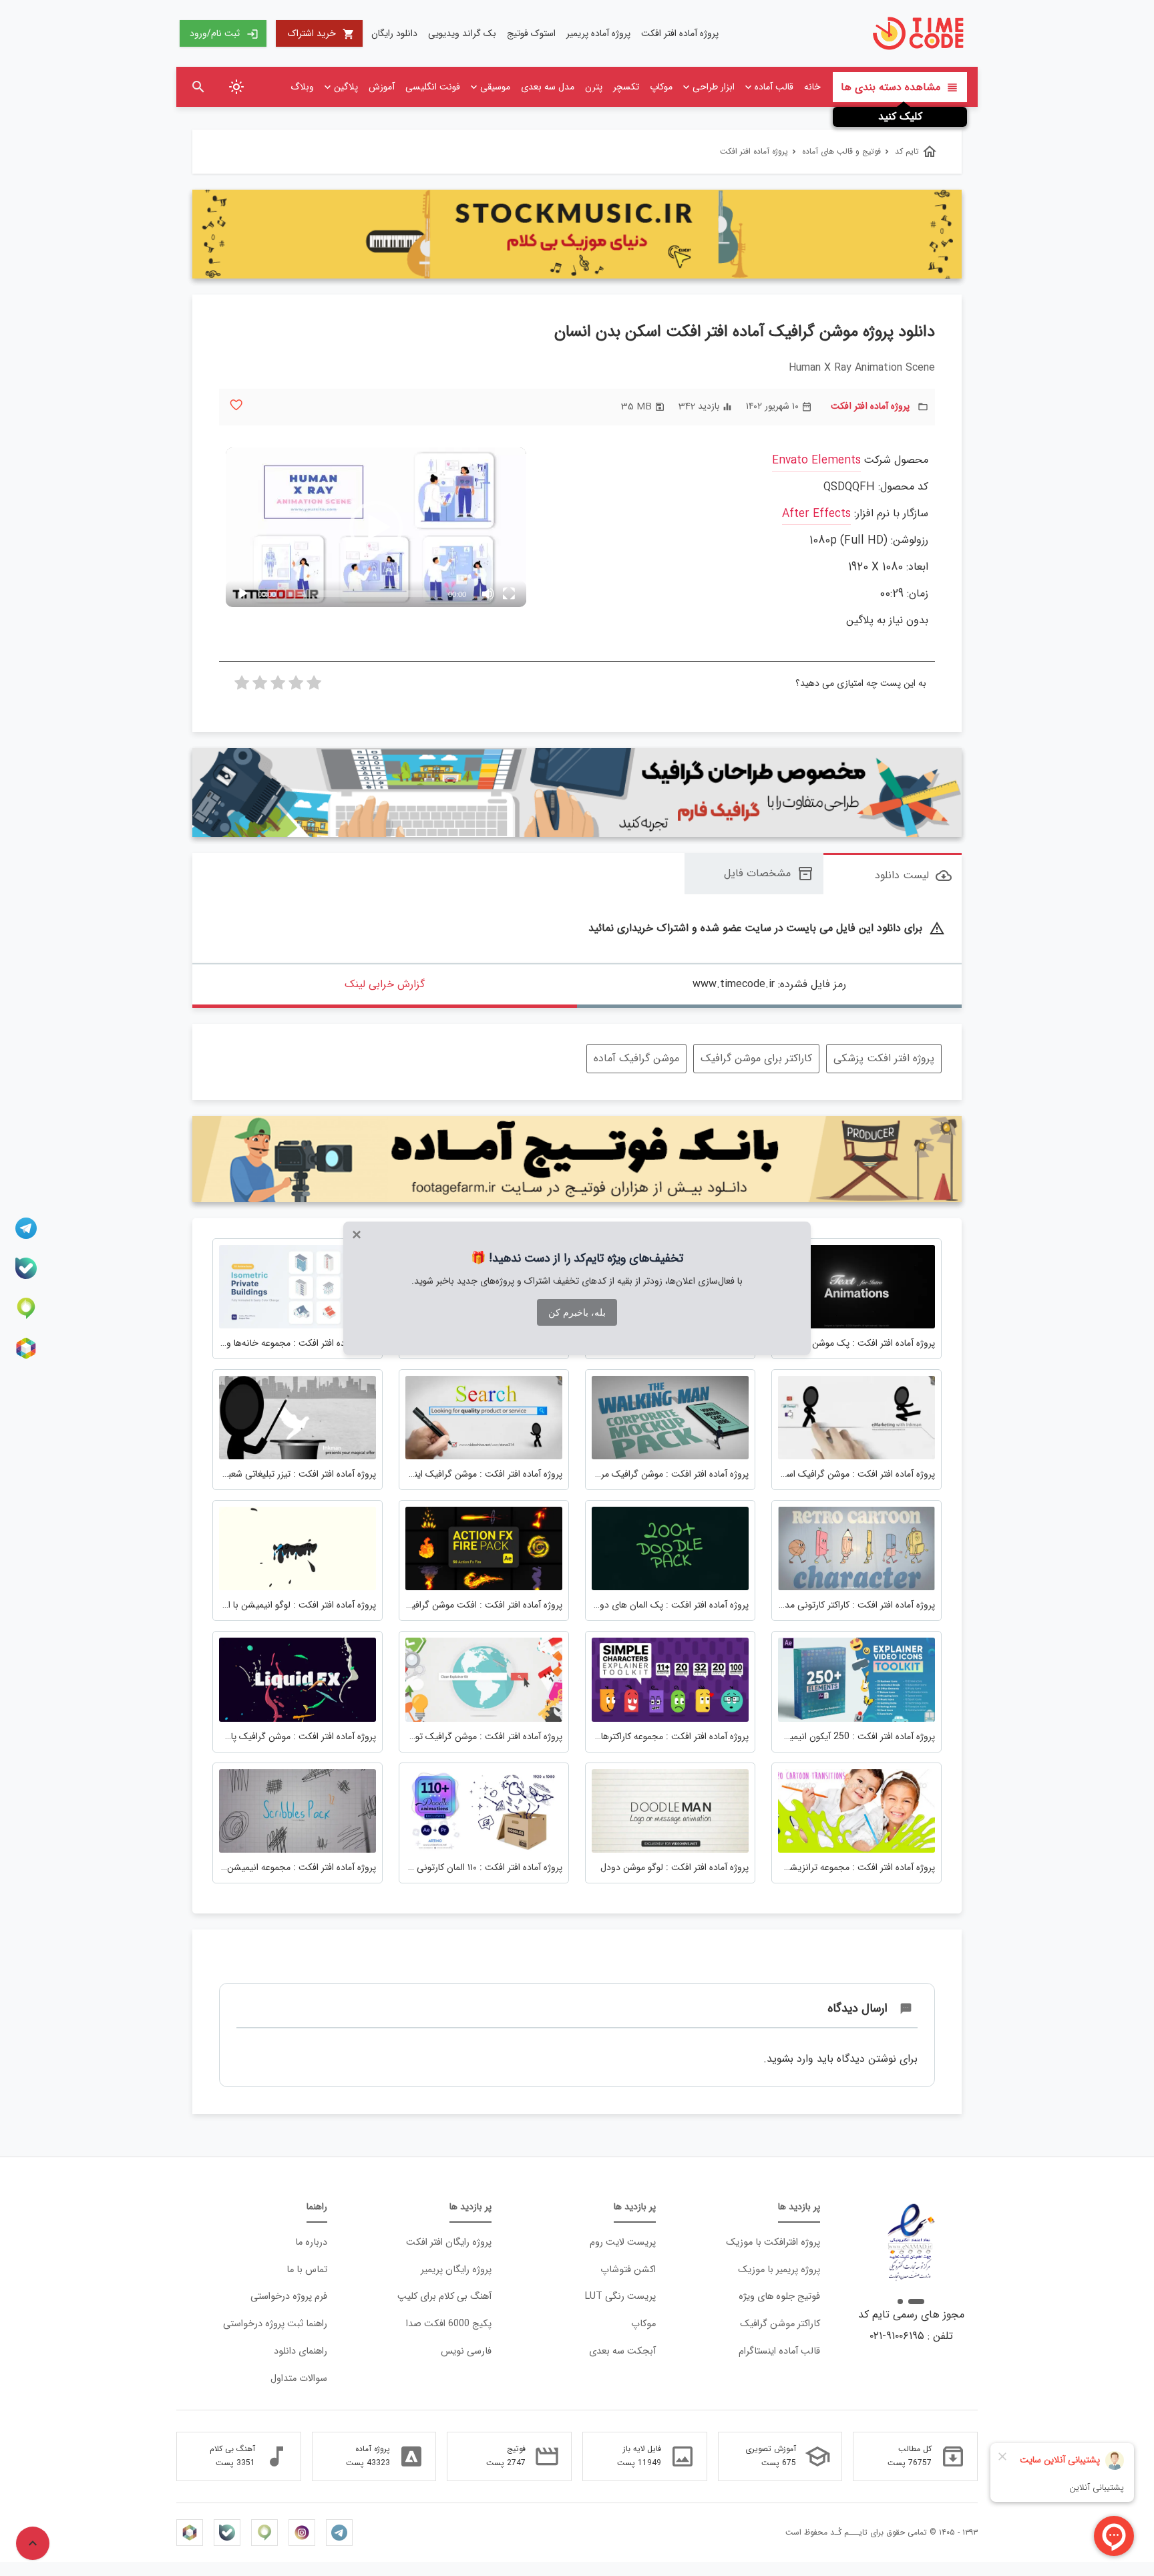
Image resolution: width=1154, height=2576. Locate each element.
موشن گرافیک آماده (636, 1058)
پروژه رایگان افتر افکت (449, 2242)
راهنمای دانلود (301, 2351)
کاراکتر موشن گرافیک (780, 2324)
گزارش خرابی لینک (385, 984)
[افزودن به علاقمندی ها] (236, 405)
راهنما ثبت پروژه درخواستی (275, 2324)
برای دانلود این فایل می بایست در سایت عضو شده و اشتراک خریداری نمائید (767, 929)
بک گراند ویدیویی (462, 33)
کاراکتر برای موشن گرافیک (756, 1058)
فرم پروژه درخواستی (289, 2296)
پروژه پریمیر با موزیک (779, 2270)
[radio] (314, 687)
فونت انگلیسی (433, 87)
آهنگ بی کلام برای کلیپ (444, 2296)
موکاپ (661, 87)
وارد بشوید (790, 2059)
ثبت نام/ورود (224, 33)
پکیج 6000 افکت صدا (449, 2324)
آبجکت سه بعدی (622, 2351)
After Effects (816, 514)
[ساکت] (488, 594)
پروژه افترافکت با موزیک (773, 2242)
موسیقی (495, 87)
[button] (376, 528)
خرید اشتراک (321, 33)
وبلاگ (302, 87)
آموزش (382, 87)
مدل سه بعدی (548, 87)
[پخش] (243, 594)
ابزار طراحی (714, 87)
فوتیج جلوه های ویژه (779, 2296)
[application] (376, 527)
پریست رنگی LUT (620, 2296)
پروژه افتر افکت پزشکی (884, 1058)
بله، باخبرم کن (577, 1312)
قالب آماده (774, 87)
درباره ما (311, 2242)
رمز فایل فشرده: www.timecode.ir (769, 984)
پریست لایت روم (623, 2242)
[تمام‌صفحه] (509, 594)
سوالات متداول (299, 2379)
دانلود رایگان (394, 33)
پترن (594, 87)
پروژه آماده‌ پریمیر (598, 33)
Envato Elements (816, 461)
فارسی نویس (466, 2351)
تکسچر (626, 87)
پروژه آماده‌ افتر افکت (680, 33)
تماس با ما (307, 2270)
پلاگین (346, 87)
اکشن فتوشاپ (628, 2270)
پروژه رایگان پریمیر (456, 2270)
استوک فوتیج (531, 33)
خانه (812, 87)
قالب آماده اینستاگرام (779, 2351)
